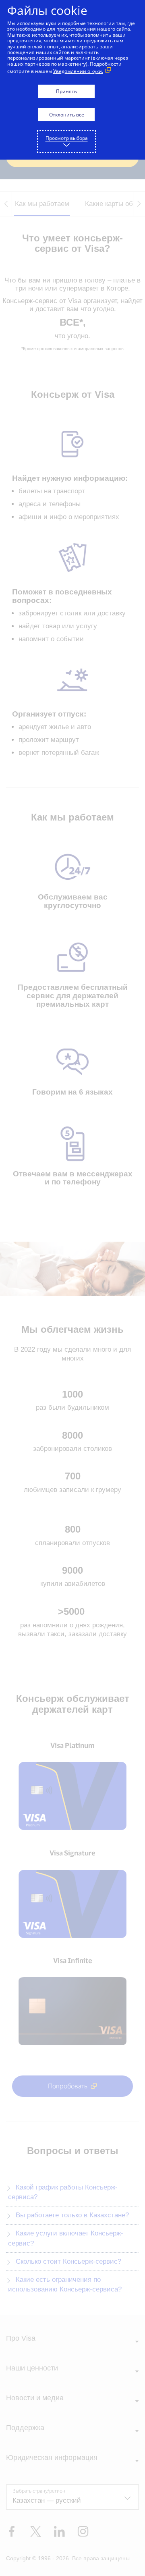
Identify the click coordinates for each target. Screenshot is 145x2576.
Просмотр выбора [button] (67, 138)
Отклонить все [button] (67, 115)
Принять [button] (66, 91)
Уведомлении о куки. (78, 71)
